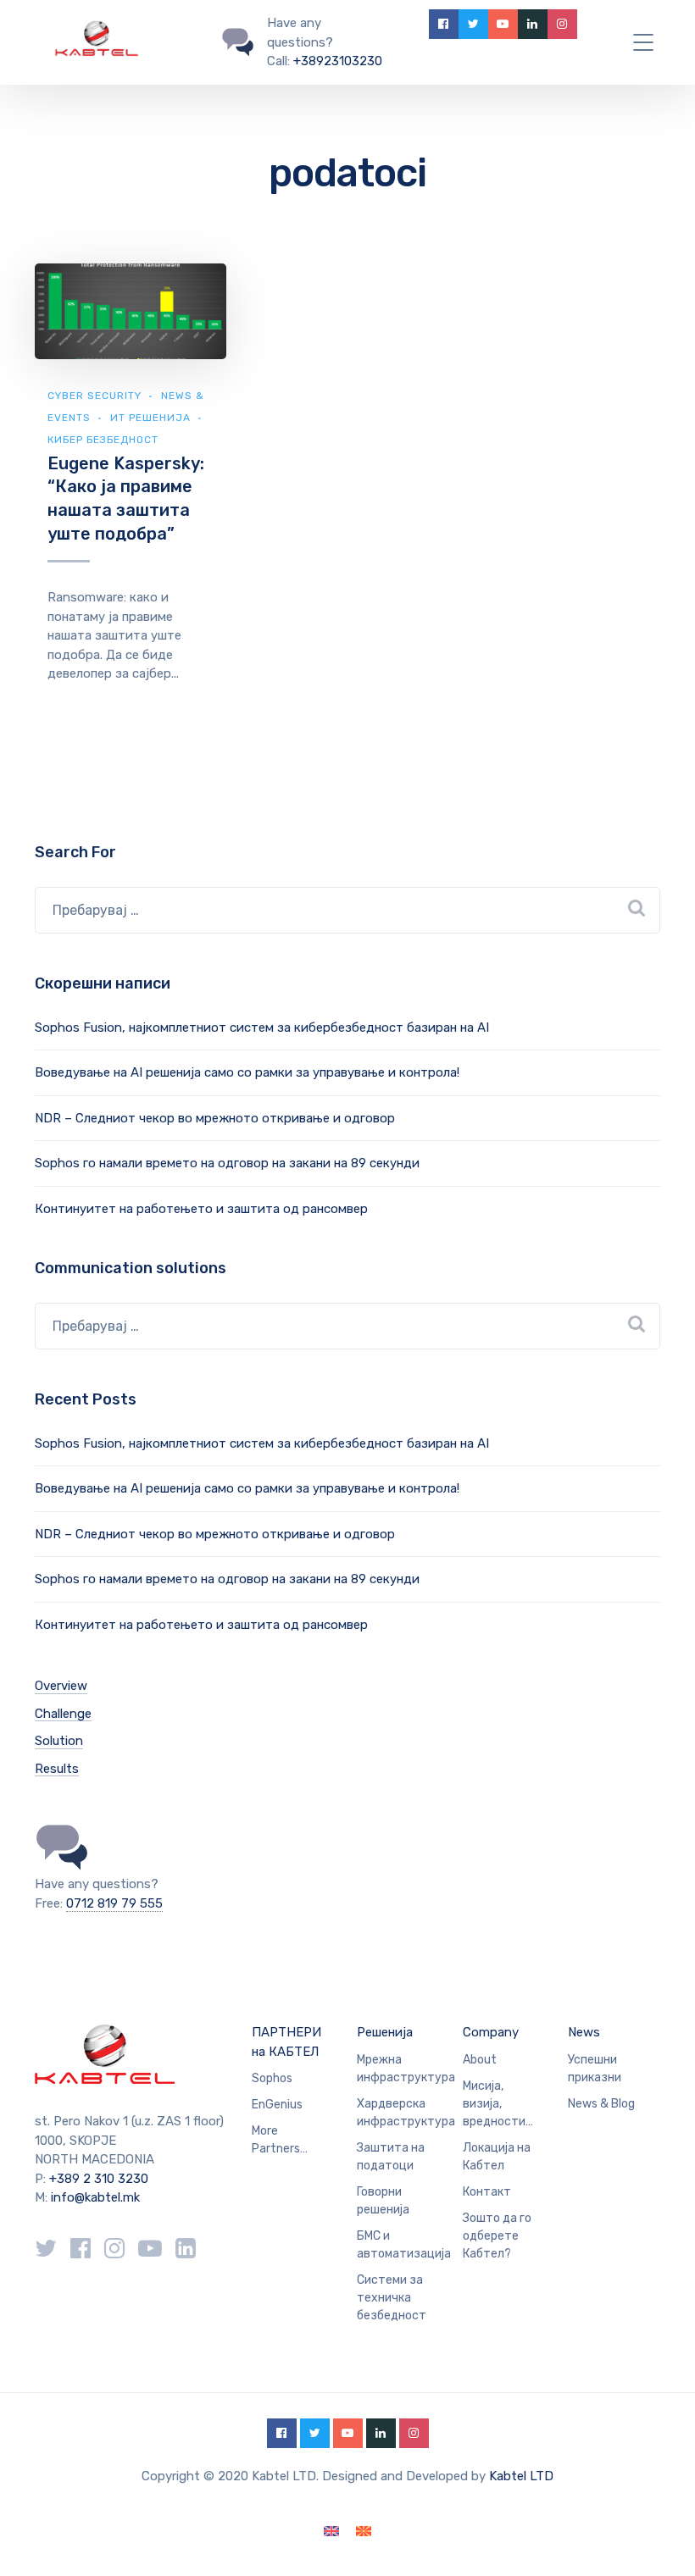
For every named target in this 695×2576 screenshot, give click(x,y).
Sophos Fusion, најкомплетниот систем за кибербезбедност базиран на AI (262, 1028)
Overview (61, 1686)
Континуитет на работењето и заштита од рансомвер (201, 1209)
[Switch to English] (331, 2532)
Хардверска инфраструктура (406, 2113)
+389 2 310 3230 (97, 2179)
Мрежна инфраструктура (406, 2069)
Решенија (385, 2032)
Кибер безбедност (103, 440)
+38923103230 (338, 61)
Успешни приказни (595, 2069)
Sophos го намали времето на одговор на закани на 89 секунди (227, 1163)
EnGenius (277, 2105)
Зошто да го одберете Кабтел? (497, 2236)
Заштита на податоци (391, 2157)
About (480, 2060)
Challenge (63, 1714)
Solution (59, 1741)
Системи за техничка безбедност (392, 2298)
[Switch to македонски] (364, 2532)
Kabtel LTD (521, 2476)
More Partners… (280, 2140)
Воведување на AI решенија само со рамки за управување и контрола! (247, 1072)
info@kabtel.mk (95, 2197)
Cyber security (95, 396)
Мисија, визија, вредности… (498, 2104)
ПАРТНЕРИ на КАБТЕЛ (286, 2042)
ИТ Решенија (150, 418)
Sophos (272, 2078)
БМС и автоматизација (404, 2245)
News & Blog (601, 2104)
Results (57, 1769)
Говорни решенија (383, 2201)
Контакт (487, 2192)
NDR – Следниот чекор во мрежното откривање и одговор (215, 1118)
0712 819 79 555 (114, 1903)
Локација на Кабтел (497, 2157)
